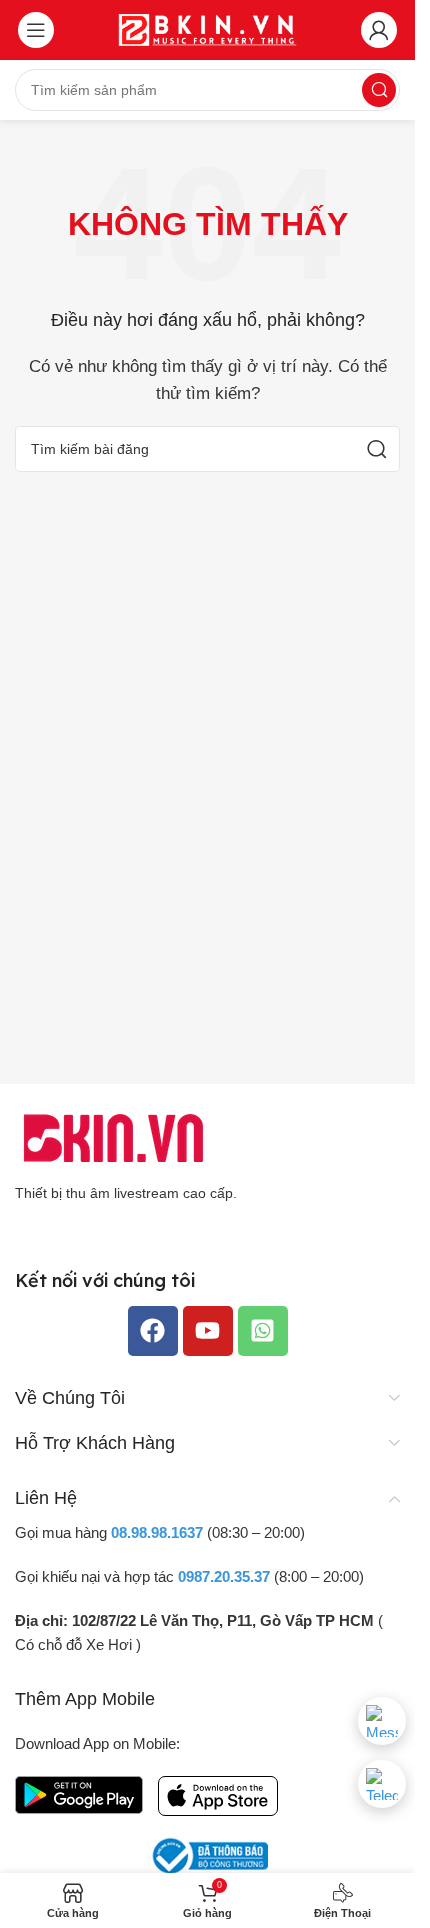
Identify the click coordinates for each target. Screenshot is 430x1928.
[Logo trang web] (208, 28)
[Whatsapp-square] (263, 1331)
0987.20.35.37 (224, 1576)
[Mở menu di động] (36, 30)
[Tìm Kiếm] (379, 90)
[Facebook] (153, 1331)
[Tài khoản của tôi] (379, 30)
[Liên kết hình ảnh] (115, 1136)
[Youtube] (208, 1331)
